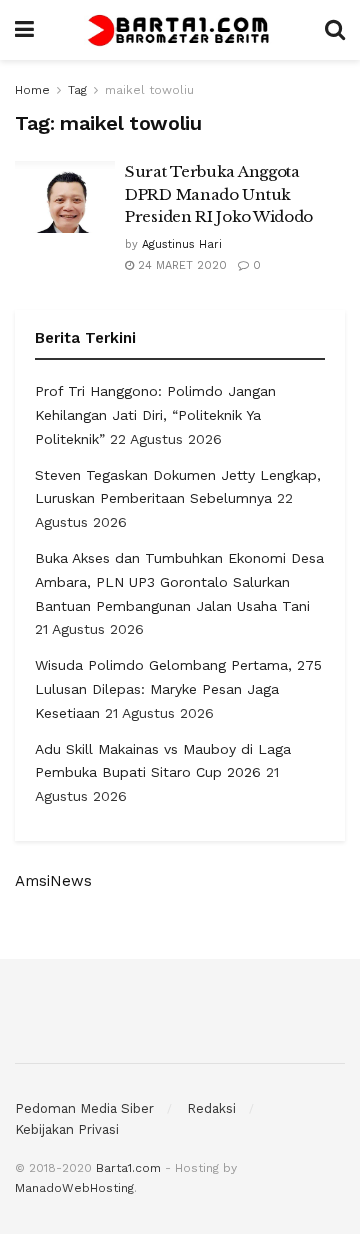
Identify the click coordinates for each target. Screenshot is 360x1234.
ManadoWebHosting (74, 1188)
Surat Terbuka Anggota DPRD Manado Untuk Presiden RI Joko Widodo (219, 194)
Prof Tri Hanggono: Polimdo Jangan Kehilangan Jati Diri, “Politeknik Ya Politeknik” (155, 415)
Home (32, 90)
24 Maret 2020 (180, 265)
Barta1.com (128, 1168)
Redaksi (211, 1108)
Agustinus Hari (182, 244)
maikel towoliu (149, 90)
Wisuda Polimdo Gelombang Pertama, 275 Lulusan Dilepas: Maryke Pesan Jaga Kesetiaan (178, 689)
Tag (77, 90)
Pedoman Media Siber (84, 1108)
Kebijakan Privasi (67, 1129)
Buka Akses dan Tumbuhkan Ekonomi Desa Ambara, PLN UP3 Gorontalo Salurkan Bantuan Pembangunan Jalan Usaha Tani (179, 582)
